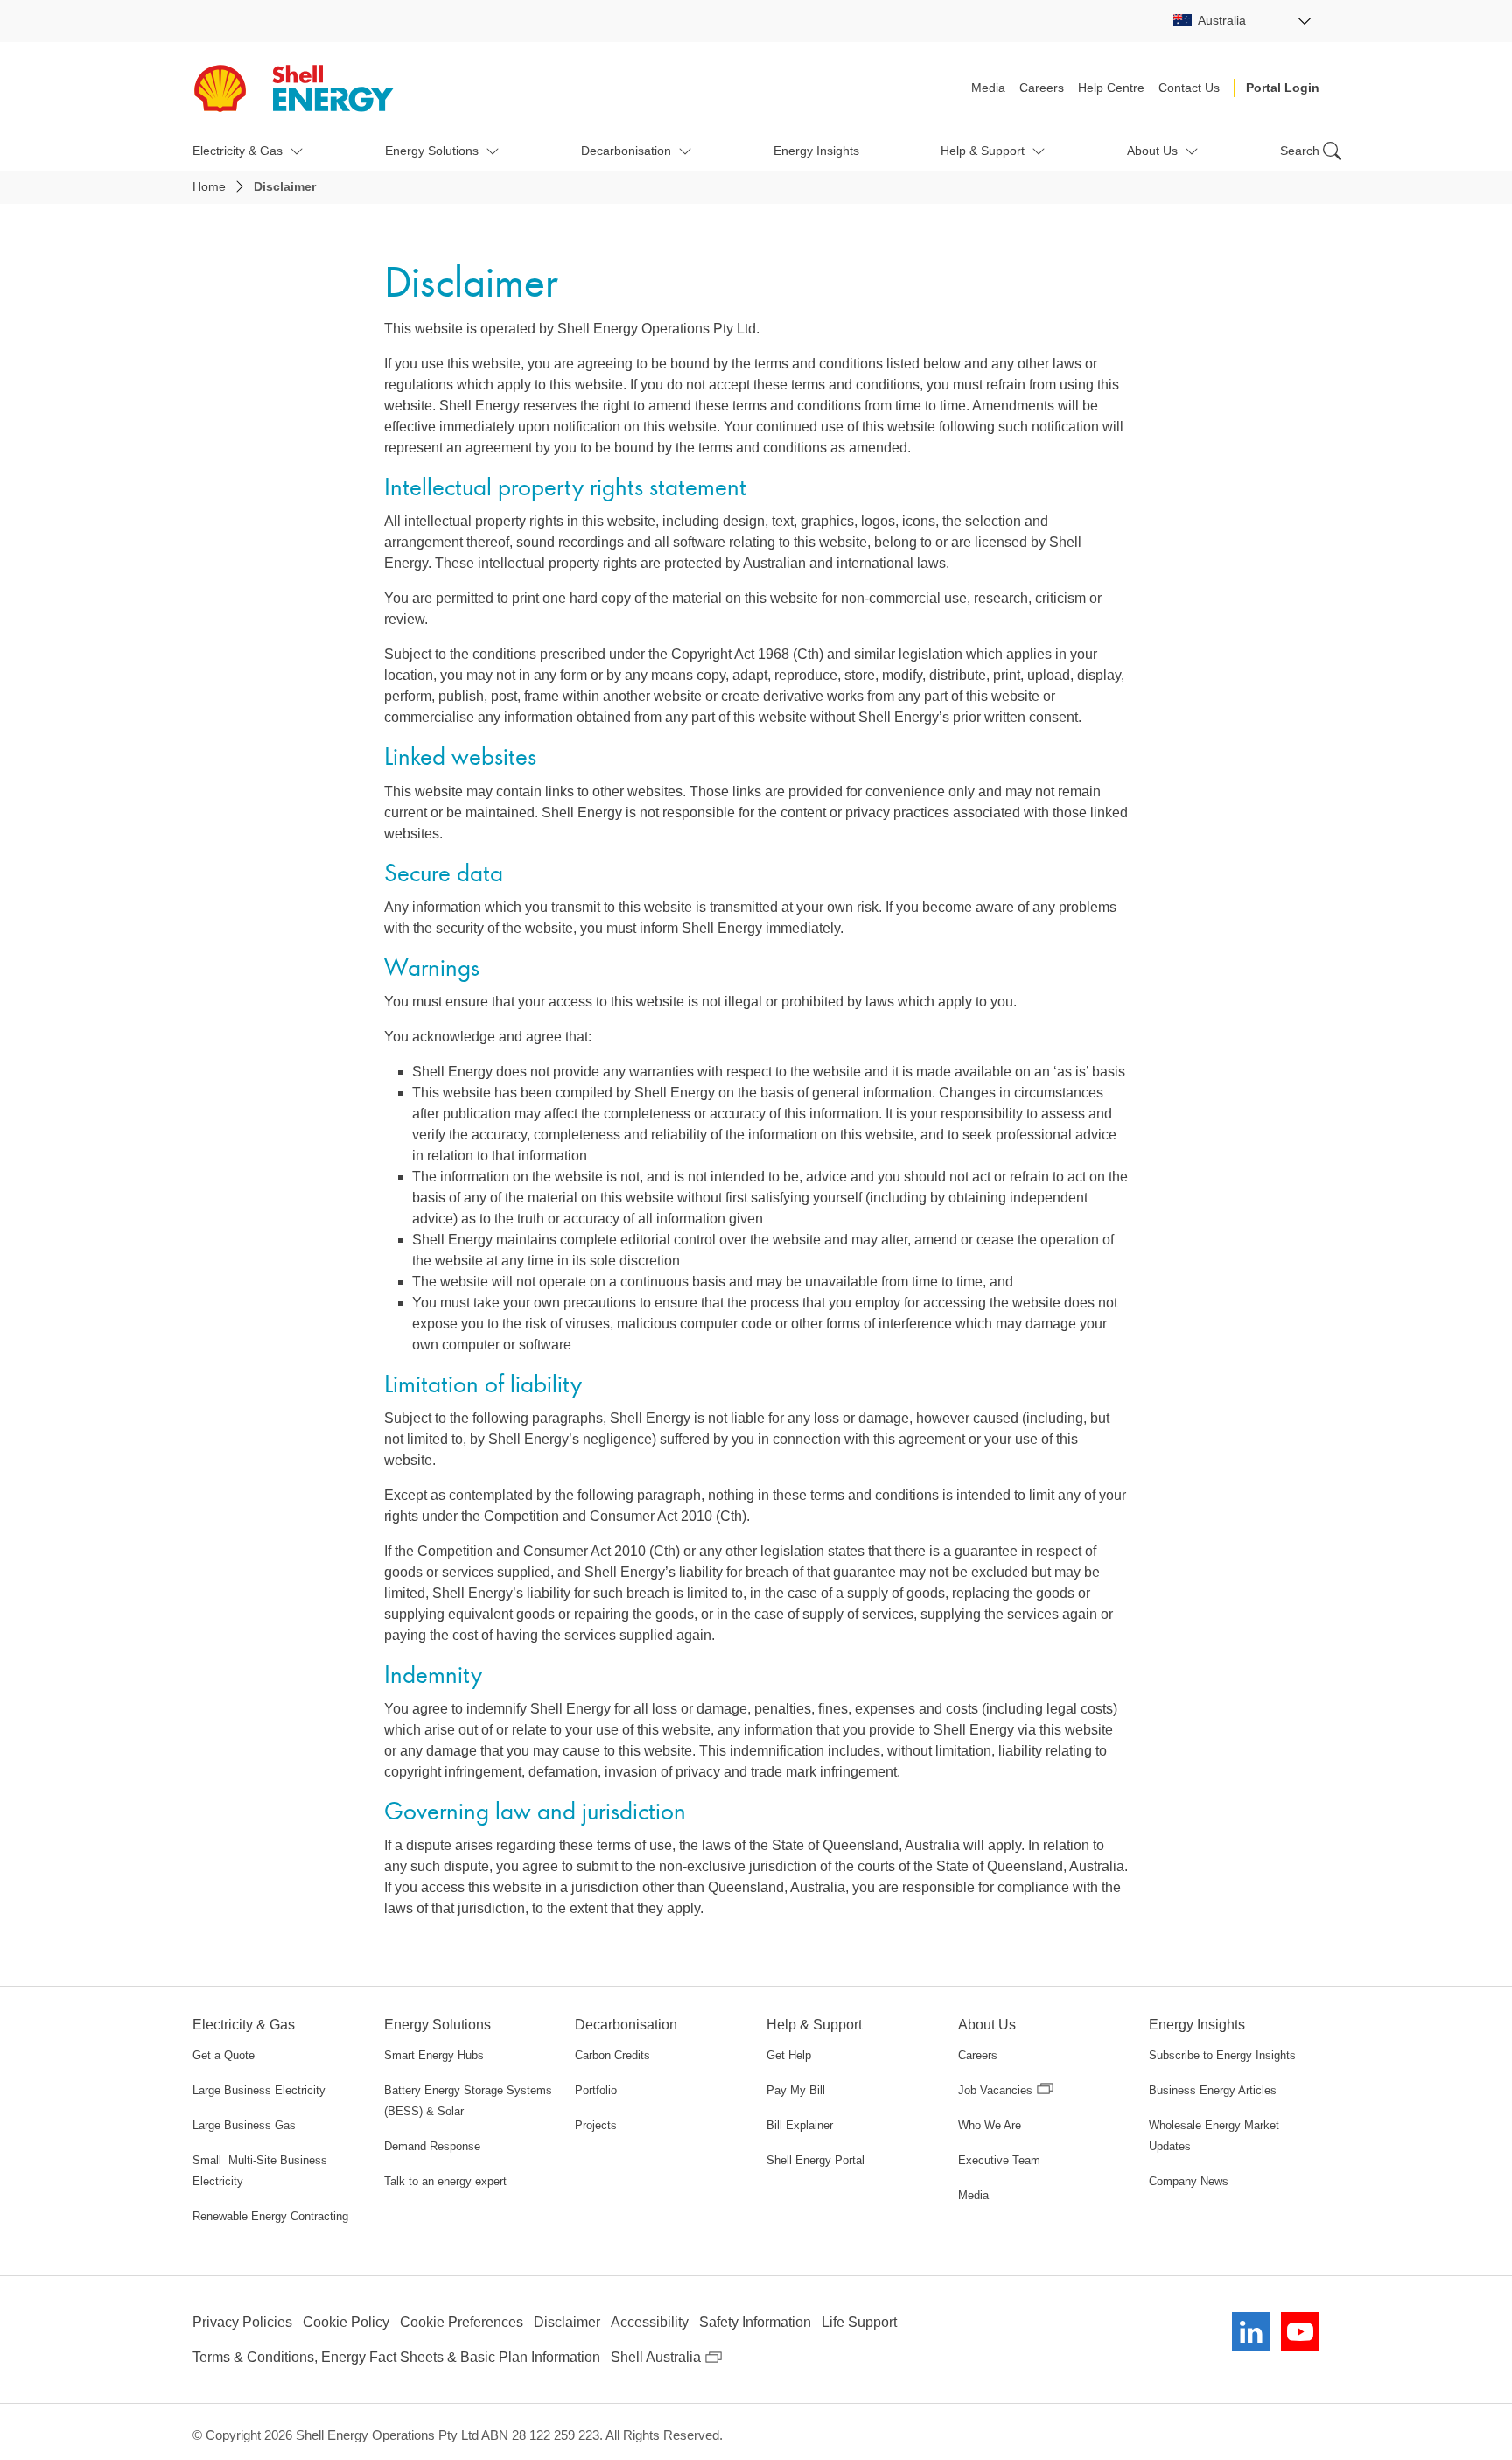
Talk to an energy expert (445, 2181)
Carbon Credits (612, 2055)
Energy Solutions (432, 151)
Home (209, 186)
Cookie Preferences (462, 2322)
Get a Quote (224, 2055)
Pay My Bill (796, 2090)
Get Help (789, 2055)
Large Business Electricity (259, 2090)
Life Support (859, 2322)
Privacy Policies (242, 2322)
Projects (596, 2125)
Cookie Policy (346, 2322)
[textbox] (1243, 20)
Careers (1042, 88)
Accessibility (650, 2322)
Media (988, 88)
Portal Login (1283, 88)
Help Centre (1111, 88)
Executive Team (999, 2160)
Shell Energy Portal (815, 2160)
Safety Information (755, 2322)
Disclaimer (567, 2322)
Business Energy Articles (1213, 2090)
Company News (1189, 2181)
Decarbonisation (626, 151)
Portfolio (596, 2090)
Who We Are (990, 2125)
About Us (1152, 151)
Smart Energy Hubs (434, 2055)
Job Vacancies (995, 2090)
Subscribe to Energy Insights (1222, 2055)
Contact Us (1189, 88)
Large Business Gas (244, 2125)
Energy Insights (816, 151)
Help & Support (983, 151)
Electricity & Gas (238, 151)
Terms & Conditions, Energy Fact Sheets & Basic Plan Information (396, 2357)
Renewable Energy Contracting (270, 2216)
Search (1300, 151)
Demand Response (432, 2146)
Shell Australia (656, 2357)
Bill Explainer (800, 2125)
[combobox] (1243, 21)
